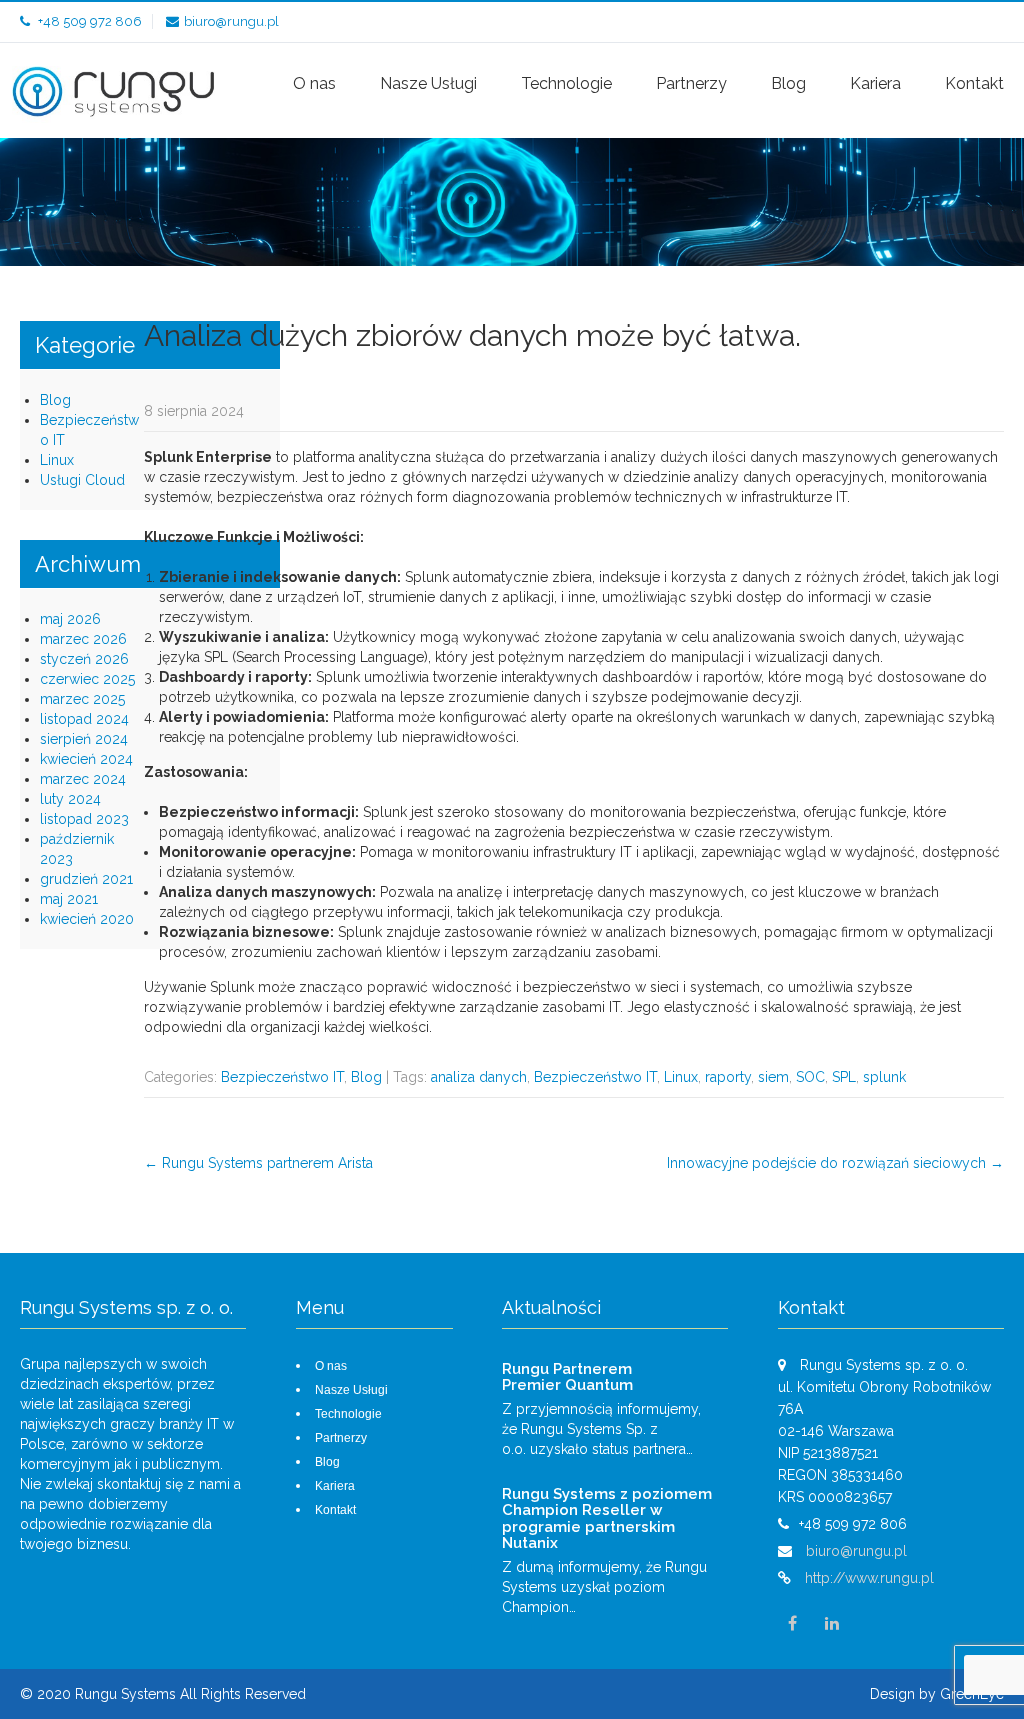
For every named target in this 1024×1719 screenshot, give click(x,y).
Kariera (875, 83)
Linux (681, 1077)
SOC (810, 1077)
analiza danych (479, 1077)
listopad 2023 (84, 819)
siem (773, 1077)
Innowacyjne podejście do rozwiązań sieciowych (835, 1163)
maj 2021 (69, 899)
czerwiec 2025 (87, 679)
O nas (314, 83)
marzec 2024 (83, 779)
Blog (788, 83)
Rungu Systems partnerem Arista (258, 1163)
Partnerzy (691, 83)
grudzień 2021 (86, 879)
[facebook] (793, 1624)
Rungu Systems (127, 1694)
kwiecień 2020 (87, 919)
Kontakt (974, 83)
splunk (884, 1077)
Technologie (566, 83)
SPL (844, 1077)
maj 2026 (70, 619)
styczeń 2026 (84, 659)
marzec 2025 (82, 699)
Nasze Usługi (428, 83)
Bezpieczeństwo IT (282, 1077)
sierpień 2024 (84, 739)
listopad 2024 (84, 719)
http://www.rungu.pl (869, 1578)
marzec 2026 (83, 639)
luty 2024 (70, 799)
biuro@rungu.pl (231, 21)
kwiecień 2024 (86, 759)
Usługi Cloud (82, 480)
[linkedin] (832, 1624)
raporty (728, 1077)
